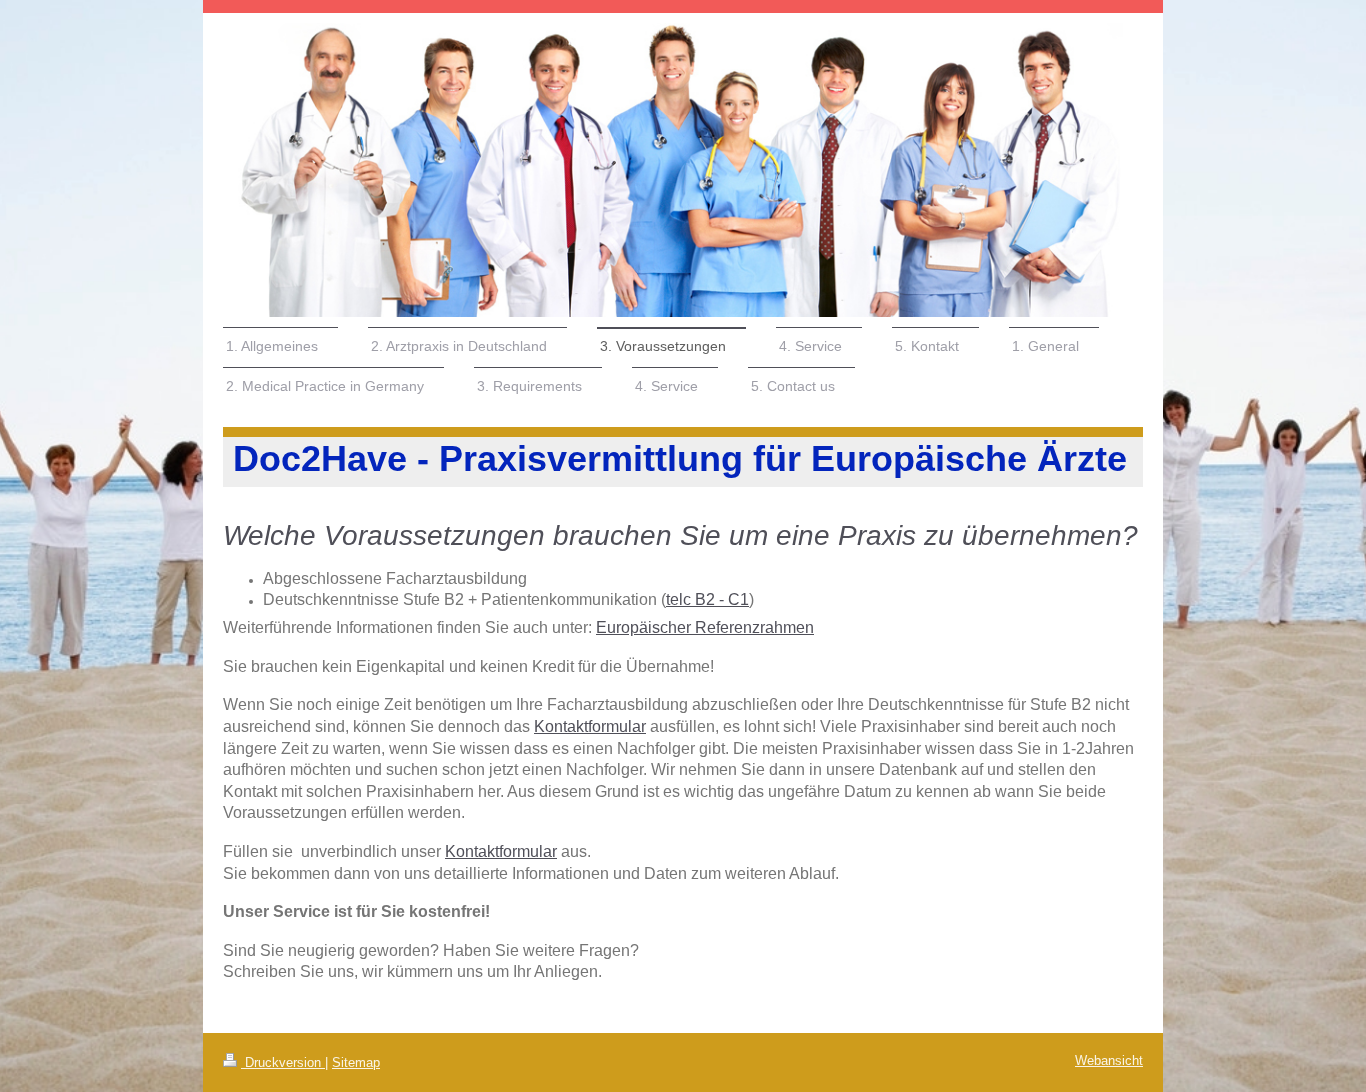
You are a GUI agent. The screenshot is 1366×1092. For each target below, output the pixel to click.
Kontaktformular (590, 726)
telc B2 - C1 (707, 599)
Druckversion (283, 1063)
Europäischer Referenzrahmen (705, 627)
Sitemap (356, 1063)
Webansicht (1109, 1061)
